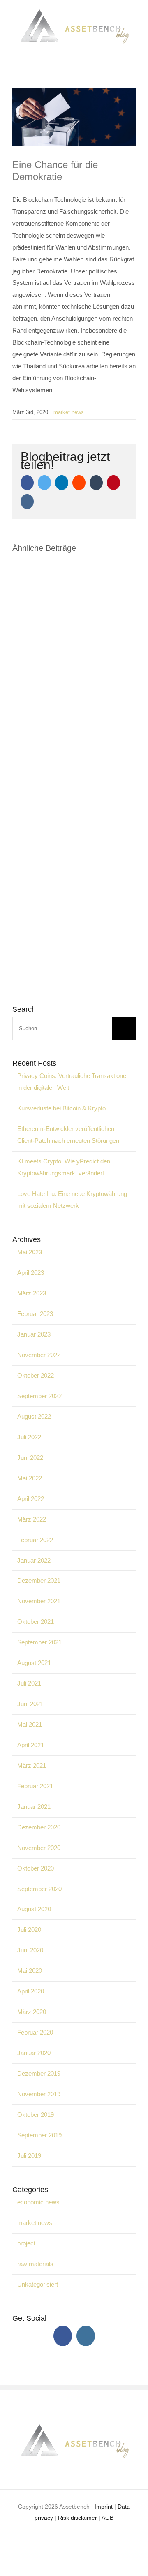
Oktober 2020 (36, 1868)
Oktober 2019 (36, 2115)
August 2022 (34, 1416)
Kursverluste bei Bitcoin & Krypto (61, 1108)
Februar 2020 (35, 2032)
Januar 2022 (34, 1560)
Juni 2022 (30, 1458)
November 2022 (39, 1355)
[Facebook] (63, 2336)
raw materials (35, 2264)
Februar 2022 (35, 1540)
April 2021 (31, 1745)
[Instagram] (86, 2336)
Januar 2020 (34, 2053)
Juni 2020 (30, 1950)
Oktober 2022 (36, 1375)
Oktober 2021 (36, 1622)
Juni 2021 (30, 1704)
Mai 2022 (30, 1478)
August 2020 (34, 1909)
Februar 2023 (35, 1314)
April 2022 (31, 1499)
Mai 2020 (30, 1971)
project (26, 2243)
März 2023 (32, 1293)
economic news (38, 2202)
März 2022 (32, 1519)
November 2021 (39, 1601)
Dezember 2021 (39, 1581)
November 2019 (39, 2094)
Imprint (104, 2507)
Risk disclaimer (77, 2518)
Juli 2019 (29, 2156)
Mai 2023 (30, 1252)
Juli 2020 (29, 1930)
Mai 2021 (30, 1724)
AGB (108, 2518)
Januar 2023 (34, 1334)
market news (69, 412)
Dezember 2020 (39, 1827)
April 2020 (31, 1991)
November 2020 (39, 1848)
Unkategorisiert (38, 2284)
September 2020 (39, 1889)
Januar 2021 (34, 1807)
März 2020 (32, 2012)
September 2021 (39, 1642)
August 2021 (34, 1663)
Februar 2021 (35, 1786)
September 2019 (39, 2135)
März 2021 (32, 1766)
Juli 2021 (29, 1683)
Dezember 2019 (39, 2073)
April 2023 (31, 1273)
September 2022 (39, 1396)
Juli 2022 (29, 1437)
